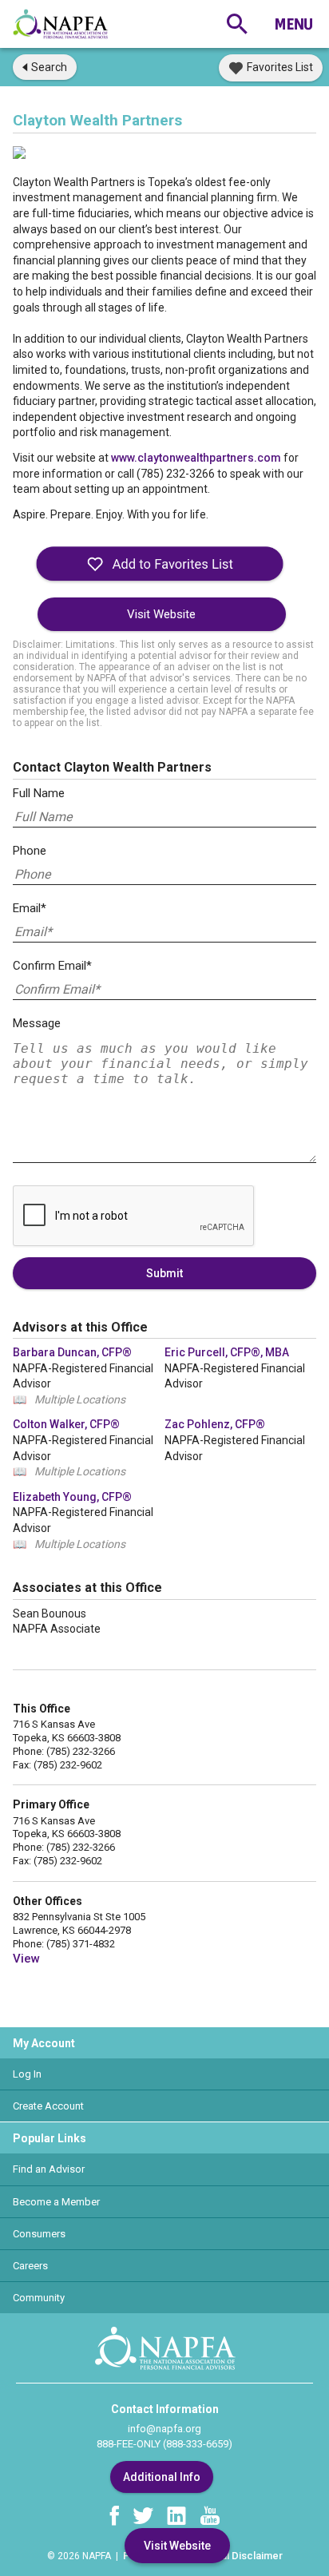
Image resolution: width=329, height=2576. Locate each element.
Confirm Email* (52, 966)
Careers (30, 2266)
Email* (30, 908)
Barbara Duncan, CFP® (72, 1352)
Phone (30, 851)
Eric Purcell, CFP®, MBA (227, 1352)
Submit (164, 1273)
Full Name (39, 793)
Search (49, 67)
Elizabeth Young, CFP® (72, 1497)
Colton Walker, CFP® (66, 1424)
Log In (27, 2074)
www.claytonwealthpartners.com (196, 458)
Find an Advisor (49, 2169)
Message (37, 1023)
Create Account (48, 2106)
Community (39, 2298)
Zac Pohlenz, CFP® (215, 1424)
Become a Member (56, 2202)
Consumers (39, 2234)
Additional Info (162, 2477)
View (26, 1959)
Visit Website (161, 614)
